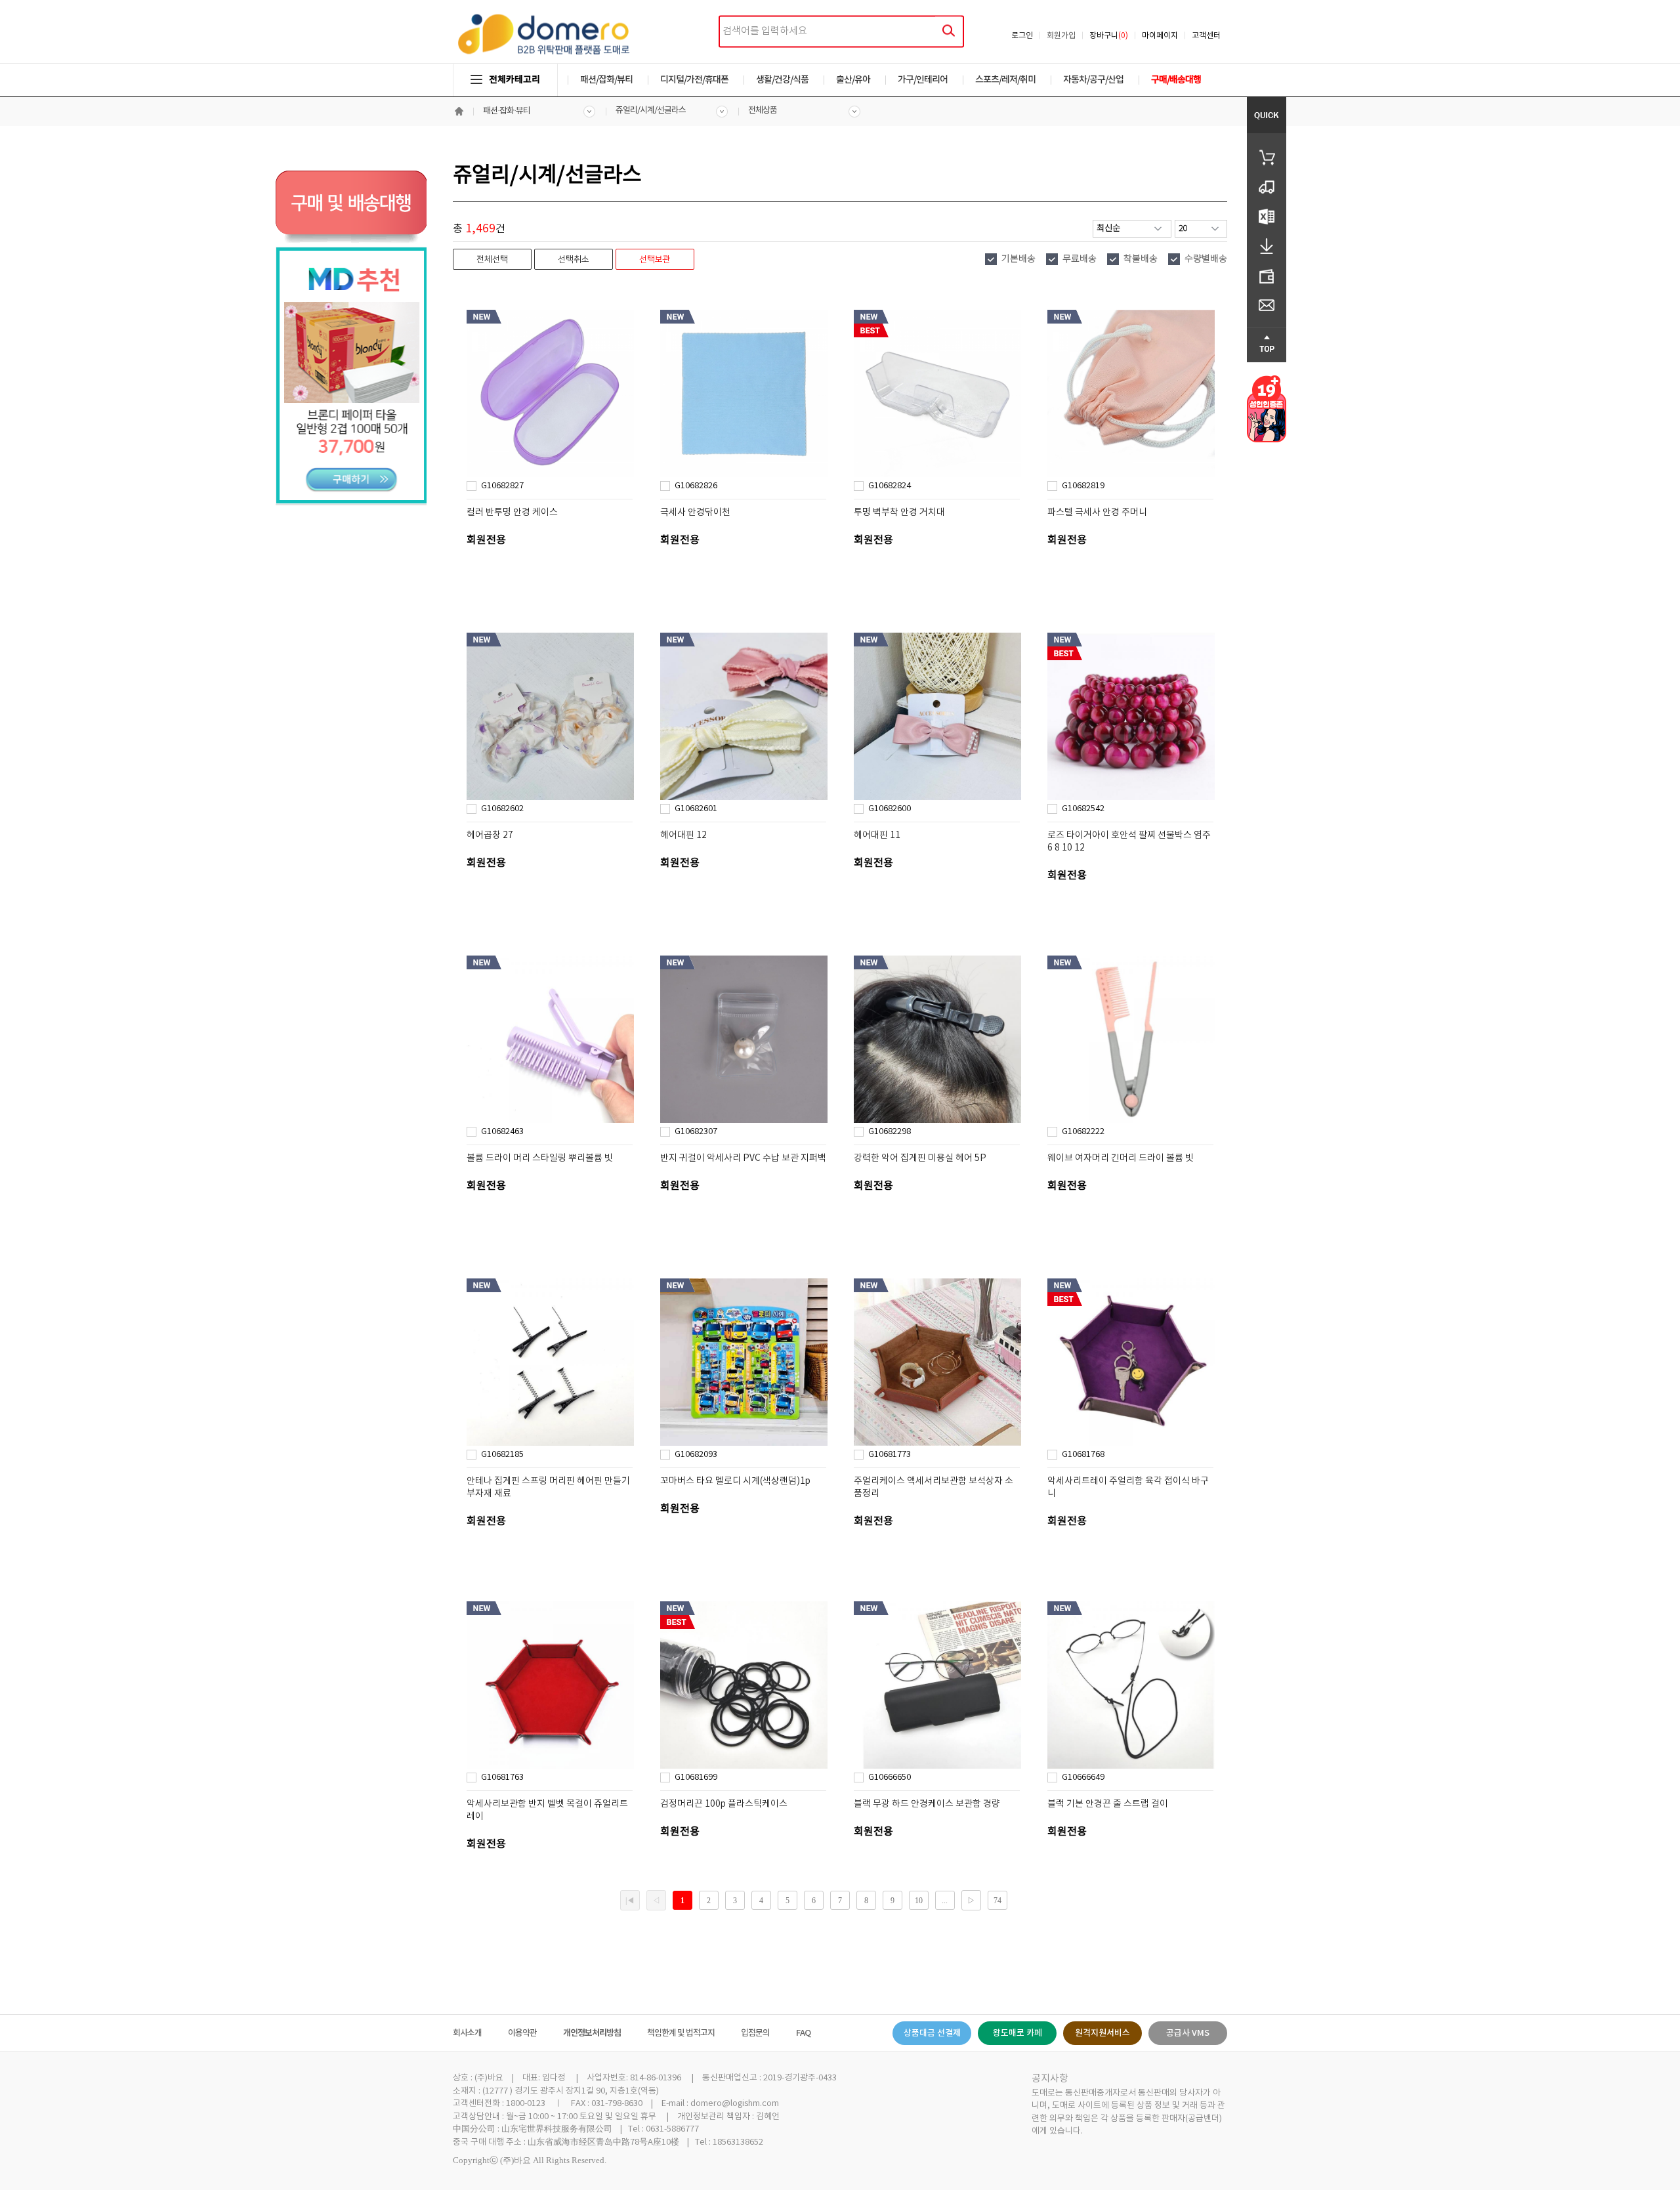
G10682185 (502, 1455)
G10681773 (890, 1455)
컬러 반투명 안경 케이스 (512, 513)
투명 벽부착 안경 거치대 (899, 513)
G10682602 (502, 809)
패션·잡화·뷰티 (507, 111)
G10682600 (890, 809)
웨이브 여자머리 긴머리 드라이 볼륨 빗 (1121, 1158)
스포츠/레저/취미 (1005, 80)
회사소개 (467, 2033)
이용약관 (522, 2033)
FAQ (803, 2033)
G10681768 (1083, 1455)
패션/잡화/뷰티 (606, 80)
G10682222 (1083, 1132)
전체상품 (763, 111)
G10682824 (890, 486)
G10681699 (696, 1778)
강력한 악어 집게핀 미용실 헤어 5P (920, 1158)
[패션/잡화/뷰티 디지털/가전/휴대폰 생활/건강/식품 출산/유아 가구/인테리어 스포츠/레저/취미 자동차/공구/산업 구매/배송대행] (840, 67)
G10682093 (696, 1455)
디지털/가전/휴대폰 (694, 80)
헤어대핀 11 (877, 835)
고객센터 (1206, 36)
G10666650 (890, 1778)
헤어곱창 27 (490, 835)
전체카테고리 (514, 80)
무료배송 (1080, 259)
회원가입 (1061, 36)
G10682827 (502, 486)
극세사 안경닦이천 (695, 513)
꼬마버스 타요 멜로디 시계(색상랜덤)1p (735, 1481)
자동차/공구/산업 (1093, 80)
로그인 (1022, 36)
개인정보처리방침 (592, 2033)
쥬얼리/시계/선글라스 (651, 111)
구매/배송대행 (1176, 80)
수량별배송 (1206, 259)
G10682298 (890, 1132)
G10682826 (696, 486)
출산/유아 (853, 80)
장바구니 (1109, 36)
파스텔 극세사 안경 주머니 (1097, 513)
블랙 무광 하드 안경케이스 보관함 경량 (927, 1804)
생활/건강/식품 (782, 80)
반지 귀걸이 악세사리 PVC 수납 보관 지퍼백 (743, 1158)
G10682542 (1083, 809)
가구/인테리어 (923, 80)
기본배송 (1018, 259)
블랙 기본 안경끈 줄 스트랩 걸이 (1108, 1804)
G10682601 (696, 809)
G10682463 (502, 1132)
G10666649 (1083, 1778)
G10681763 (502, 1778)
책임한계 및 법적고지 (681, 2033)
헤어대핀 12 (683, 835)
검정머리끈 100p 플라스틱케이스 (724, 1804)
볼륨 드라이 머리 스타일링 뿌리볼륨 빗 (540, 1158)
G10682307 (696, 1132)
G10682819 (1083, 486)
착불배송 (1141, 259)
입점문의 (755, 2033)
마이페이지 (1160, 36)
